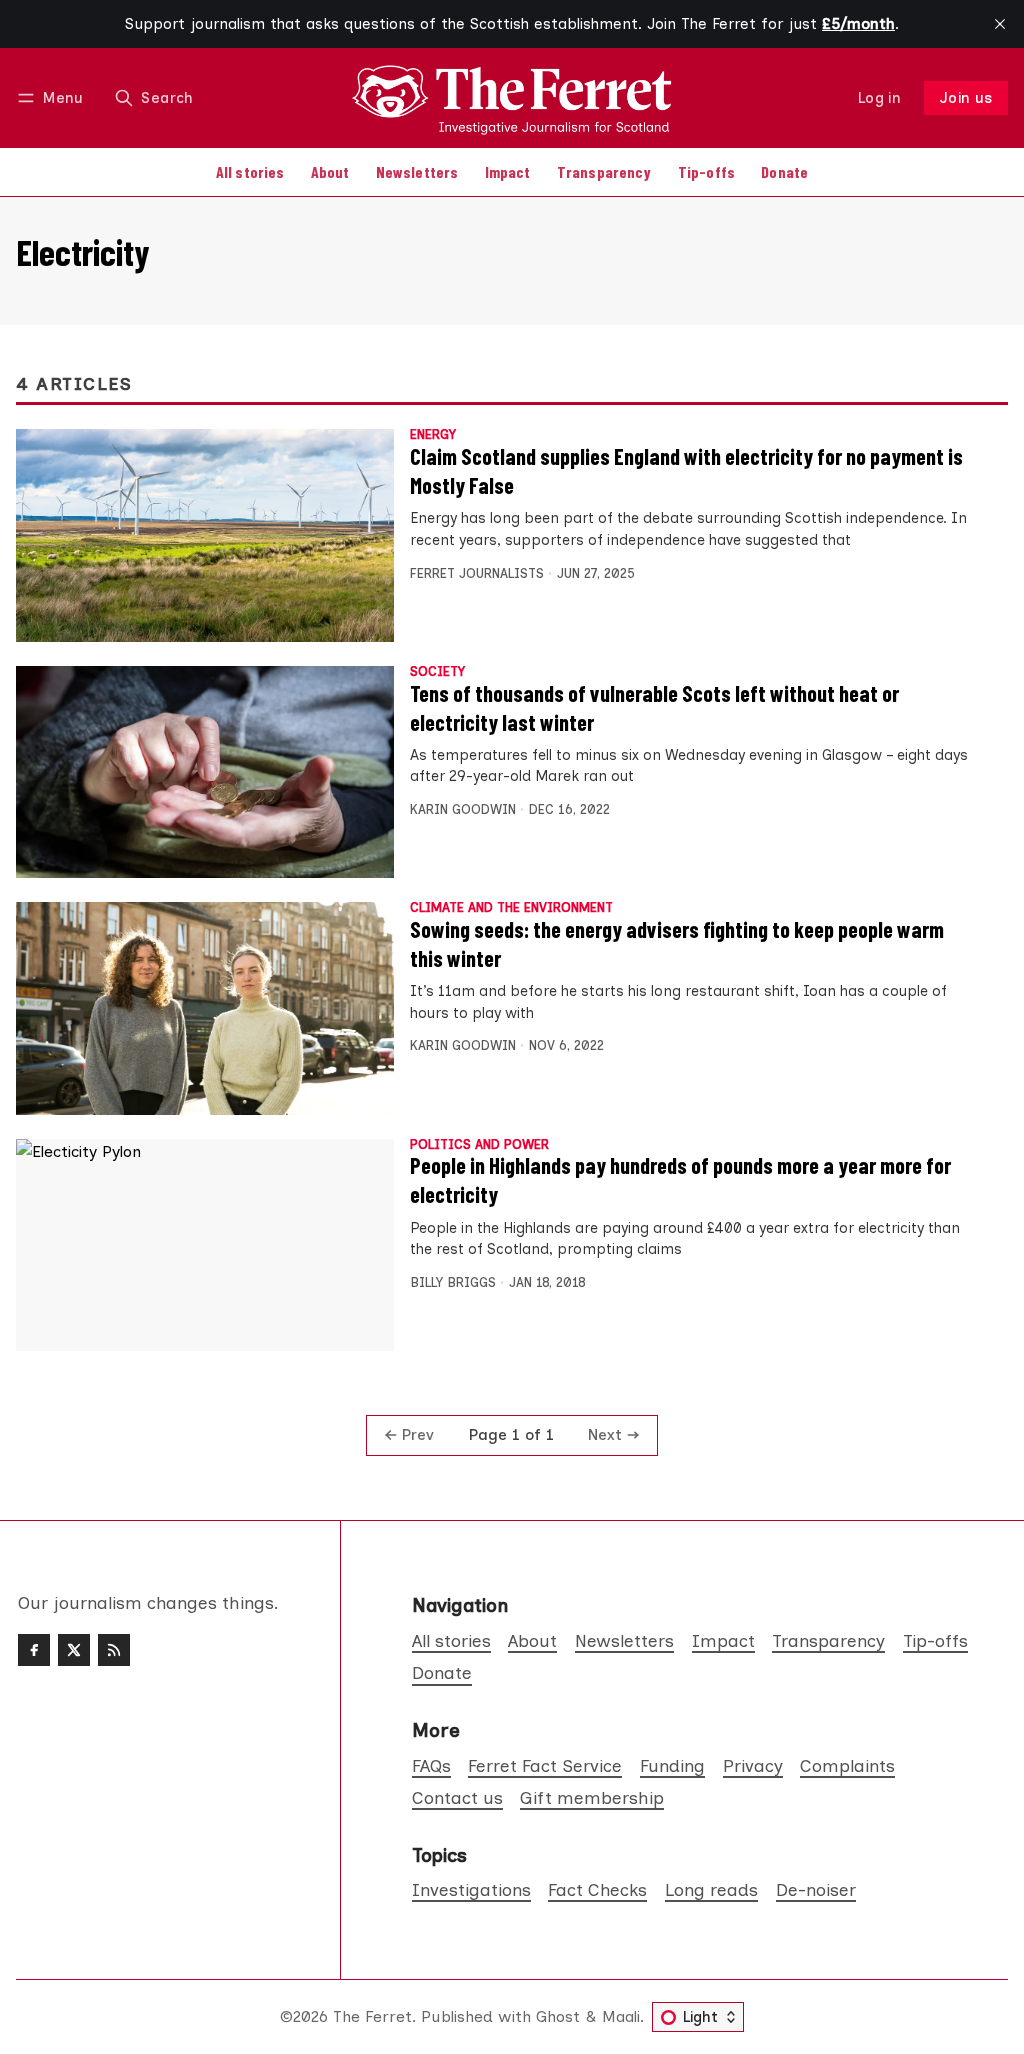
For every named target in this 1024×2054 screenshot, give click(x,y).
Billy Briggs (453, 1282)
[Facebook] (34, 1650)
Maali (621, 2016)
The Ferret (372, 2016)
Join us (966, 98)
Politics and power (479, 1145)
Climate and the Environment (511, 908)
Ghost (558, 2016)
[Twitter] (74, 1650)
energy (433, 435)
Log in (879, 98)
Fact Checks (597, 1889)
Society (437, 672)
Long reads (711, 1889)
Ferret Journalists (477, 573)
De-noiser (816, 1889)
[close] (1000, 24)
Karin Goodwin (463, 809)
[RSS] (114, 1650)
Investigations (471, 1889)
